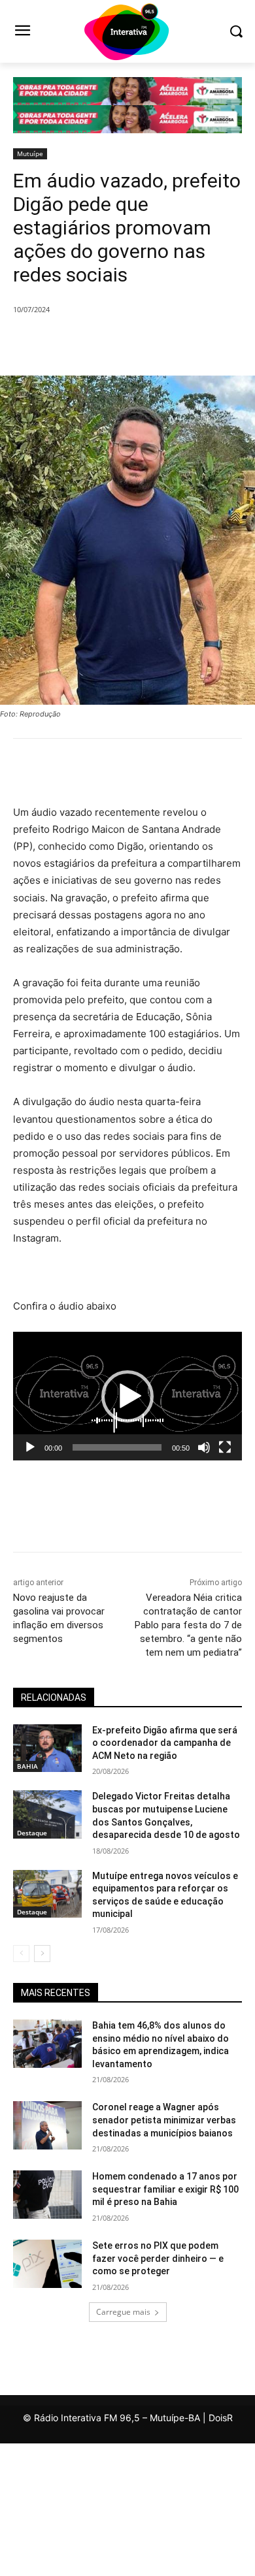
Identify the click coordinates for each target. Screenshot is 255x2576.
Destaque (32, 1833)
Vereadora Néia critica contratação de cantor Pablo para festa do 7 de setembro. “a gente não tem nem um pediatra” (188, 1625)
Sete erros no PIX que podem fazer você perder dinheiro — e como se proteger (158, 2258)
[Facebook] (67, 343)
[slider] (117, 1447)
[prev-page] (21, 1954)
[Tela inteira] (225, 1447)
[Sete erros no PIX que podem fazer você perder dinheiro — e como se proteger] (47, 2264)
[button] (127, 1396)
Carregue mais (123, 2312)
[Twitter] (97, 343)
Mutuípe (30, 153)
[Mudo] (204, 1447)
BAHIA (27, 1766)
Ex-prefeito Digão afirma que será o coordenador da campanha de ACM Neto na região (165, 1743)
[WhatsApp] (158, 343)
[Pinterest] (127, 343)
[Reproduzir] (30, 1447)
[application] (127, 1396)
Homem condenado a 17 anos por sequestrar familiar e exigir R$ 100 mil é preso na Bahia (165, 2189)
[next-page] (42, 1954)
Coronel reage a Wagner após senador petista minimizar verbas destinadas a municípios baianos (164, 2120)
